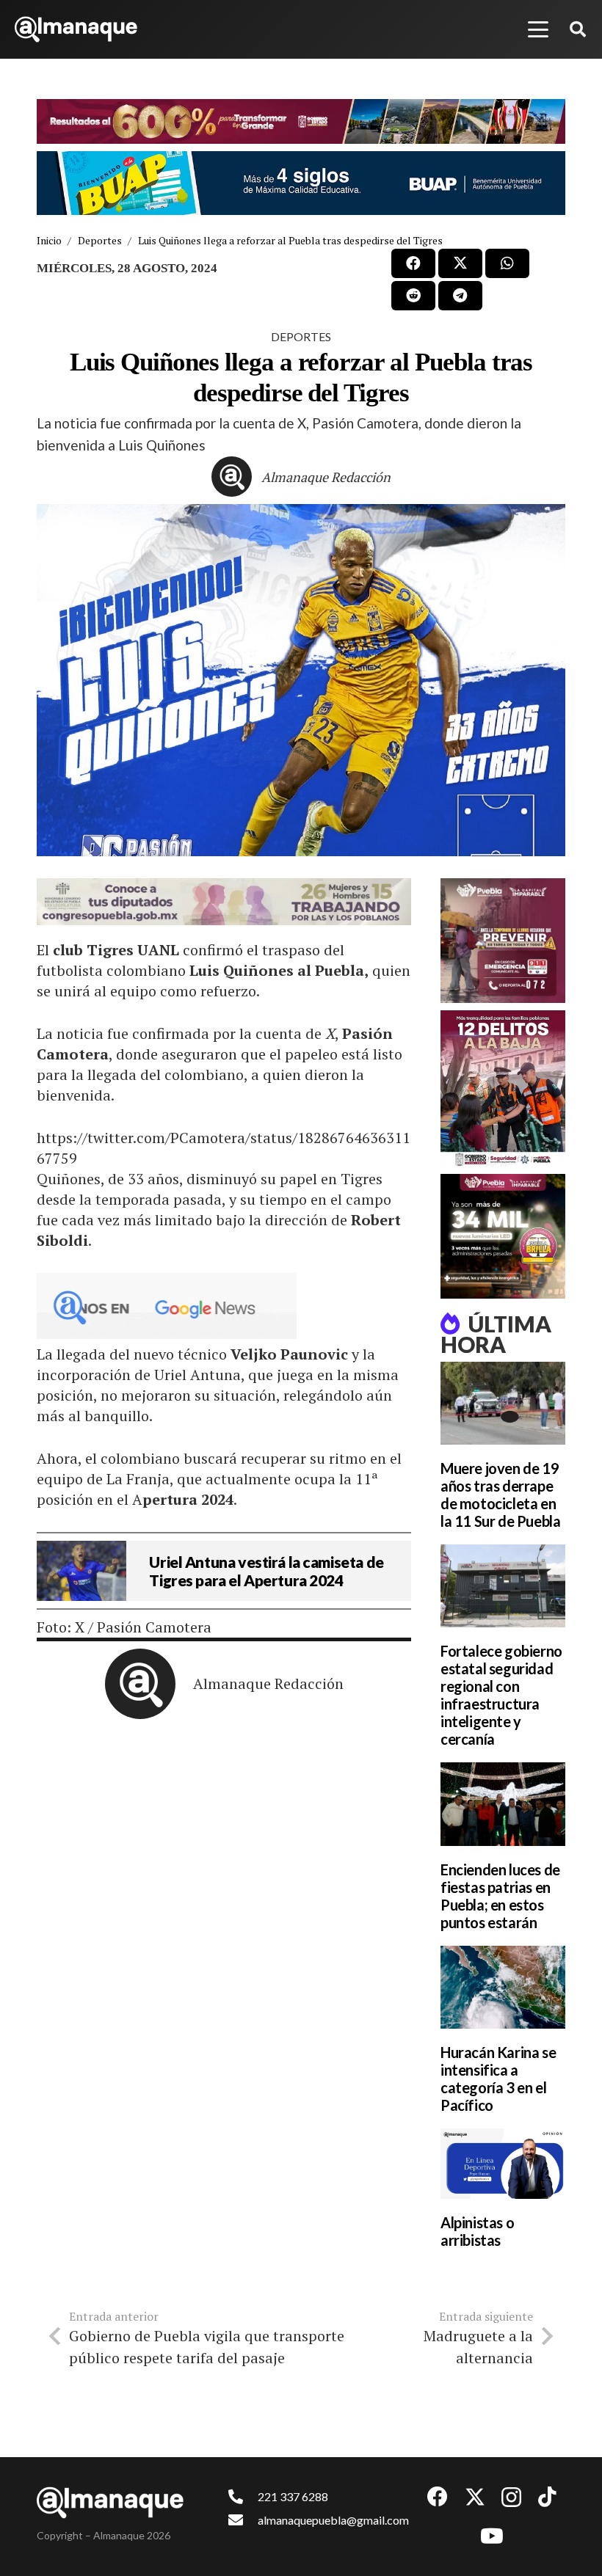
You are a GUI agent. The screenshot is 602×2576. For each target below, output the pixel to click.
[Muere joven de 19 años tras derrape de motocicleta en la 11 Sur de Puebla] (503, 1403)
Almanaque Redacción (326, 477)
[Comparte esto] (413, 263)
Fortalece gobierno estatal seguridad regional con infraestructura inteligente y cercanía (501, 1695)
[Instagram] (511, 2498)
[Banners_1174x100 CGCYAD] (301, 121)
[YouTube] (492, 2536)
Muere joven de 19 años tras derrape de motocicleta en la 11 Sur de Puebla (500, 1495)
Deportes (301, 336)
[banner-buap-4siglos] (301, 183)
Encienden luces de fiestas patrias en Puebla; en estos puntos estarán (500, 1896)
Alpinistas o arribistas (477, 2231)
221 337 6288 (293, 2496)
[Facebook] (438, 2497)
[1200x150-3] (224, 902)
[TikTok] (547, 2497)
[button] (538, 29)
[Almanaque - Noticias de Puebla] (76, 29)
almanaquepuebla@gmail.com (333, 2520)
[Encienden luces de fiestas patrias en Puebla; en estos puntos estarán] (503, 1804)
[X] (475, 2497)
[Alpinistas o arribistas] (503, 2164)
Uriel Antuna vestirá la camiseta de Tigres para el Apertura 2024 (266, 1571)
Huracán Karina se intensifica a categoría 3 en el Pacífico (498, 2079)
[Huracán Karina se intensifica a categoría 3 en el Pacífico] (503, 1987)
